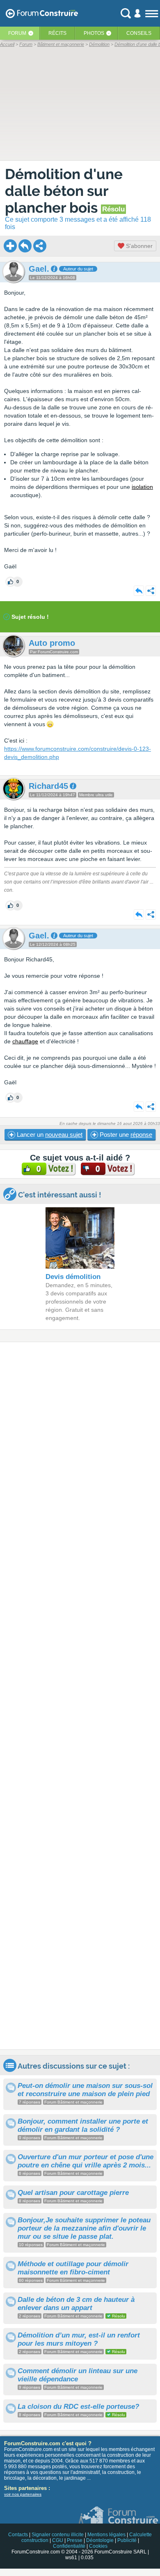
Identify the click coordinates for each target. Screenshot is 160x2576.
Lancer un (49, 1135)
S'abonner (138, 246)
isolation (142, 487)
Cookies (98, 2546)
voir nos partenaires (23, 2494)
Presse (75, 2540)
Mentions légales (106, 2535)
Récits (57, 33)
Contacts (18, 2535)
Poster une (125, 1135)
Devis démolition (73, 1277)
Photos (94, 33)
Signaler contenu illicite (58, 2535)
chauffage (25, 1041)
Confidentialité (69, 2546)
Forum (17, 33)
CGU (58, 2540)
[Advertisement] (80, 1696)
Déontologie (100, 2540)
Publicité (127, 2540)
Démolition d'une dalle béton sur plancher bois (64, 191)
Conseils (139, 33)
